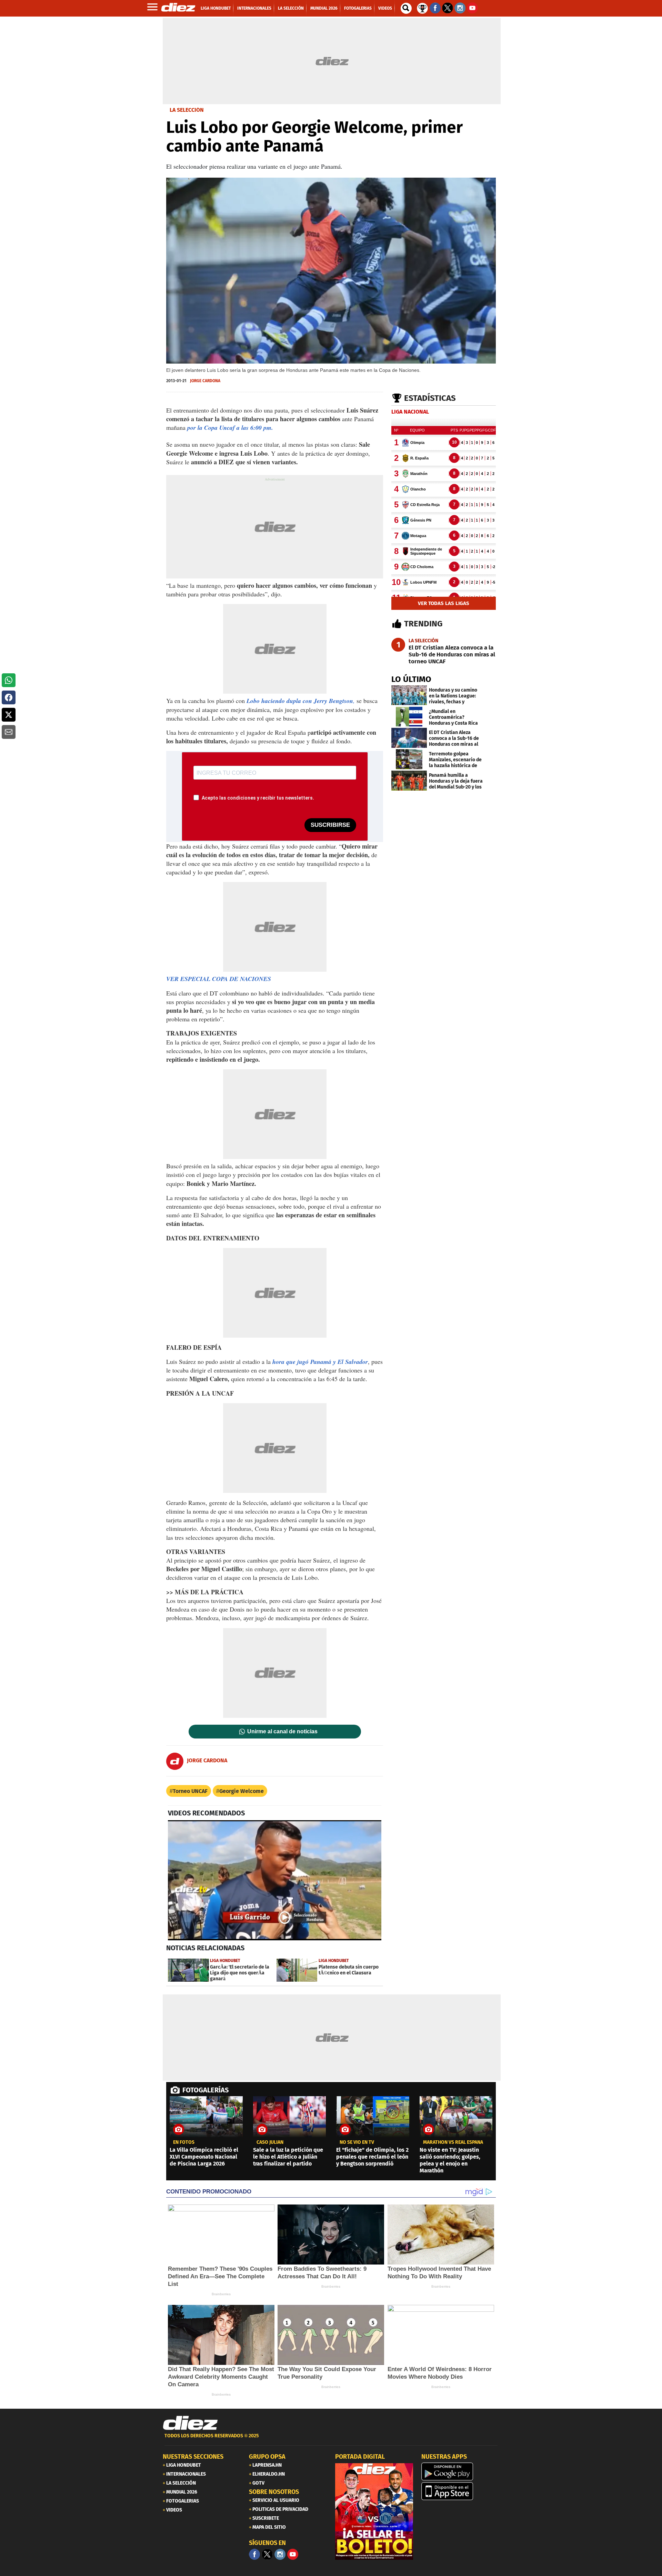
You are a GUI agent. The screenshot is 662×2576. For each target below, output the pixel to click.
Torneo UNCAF (190, 1791)
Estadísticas (430, 398)
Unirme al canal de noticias (282, 1732)
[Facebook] (254, 2554)
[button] (9, 680)
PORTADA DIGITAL (360, 2457)
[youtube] (293, 2554)
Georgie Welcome (242, 1791)
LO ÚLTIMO (411, 679)
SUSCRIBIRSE (330, 825)
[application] (275, 1880)
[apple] (460, 2491)
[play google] (460, 2471)
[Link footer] (190, 2423)
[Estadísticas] (422, 8)
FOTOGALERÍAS (205, 2090)
